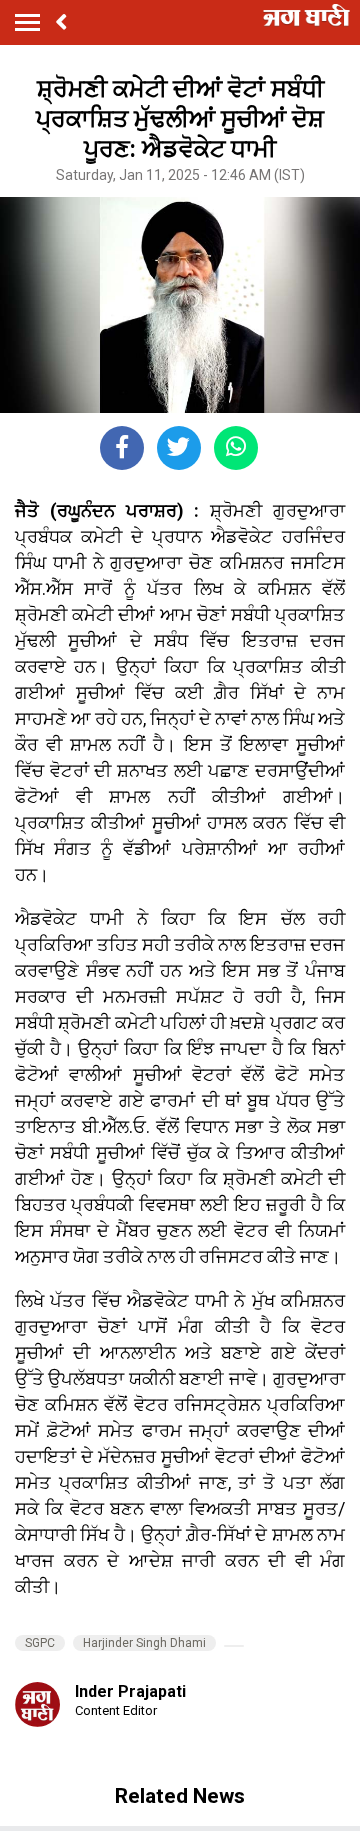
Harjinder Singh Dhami (144, 1643)
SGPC (40, 1643)
